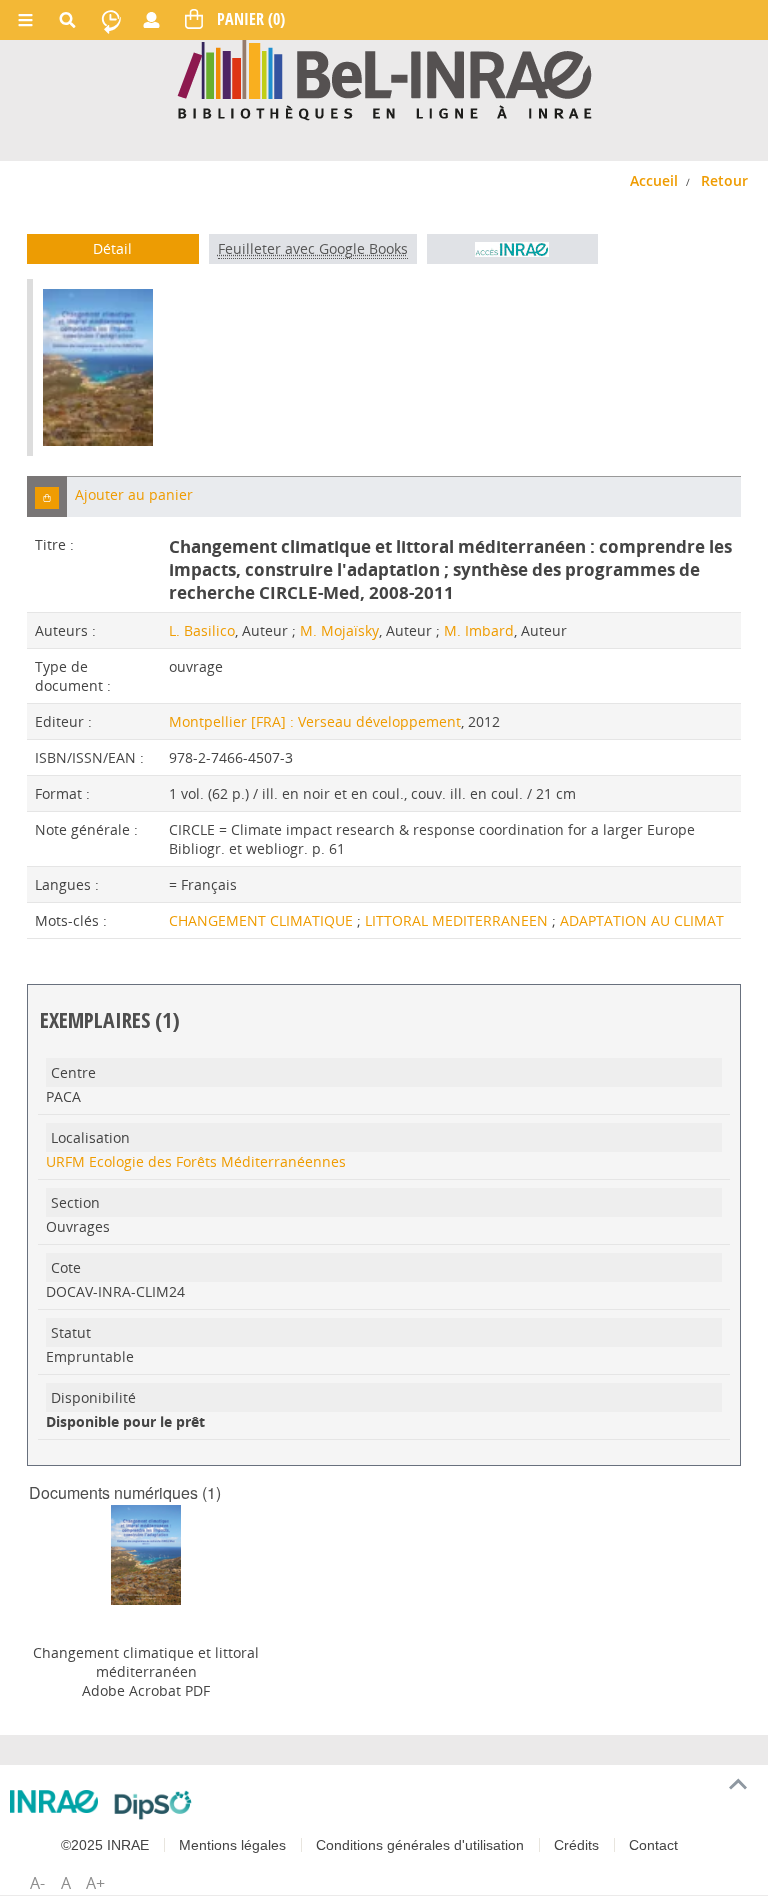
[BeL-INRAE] (384, 78)
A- (37, 1883)
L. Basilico (202, 630)
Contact (653, 1845)
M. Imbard (479, 630)
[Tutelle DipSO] (153, 1805)
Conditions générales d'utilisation (420, 1845)
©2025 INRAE (105, 1845)
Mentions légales (232, 1845)
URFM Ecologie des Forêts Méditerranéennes (196, 1161)
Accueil (654, 180)
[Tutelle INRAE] (54, 1801)
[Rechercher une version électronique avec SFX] (512, 249)
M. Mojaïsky (339, 630)
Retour (724, 180)
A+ (95, 1883)
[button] (47, 496)
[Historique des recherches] (111, 20)
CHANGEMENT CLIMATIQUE (263, 920)
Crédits (576, 1845)
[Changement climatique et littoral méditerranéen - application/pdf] (146, 1553)
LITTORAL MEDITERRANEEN (458, 920)
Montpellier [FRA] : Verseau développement (315, 721)
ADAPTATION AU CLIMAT (642, 920)
